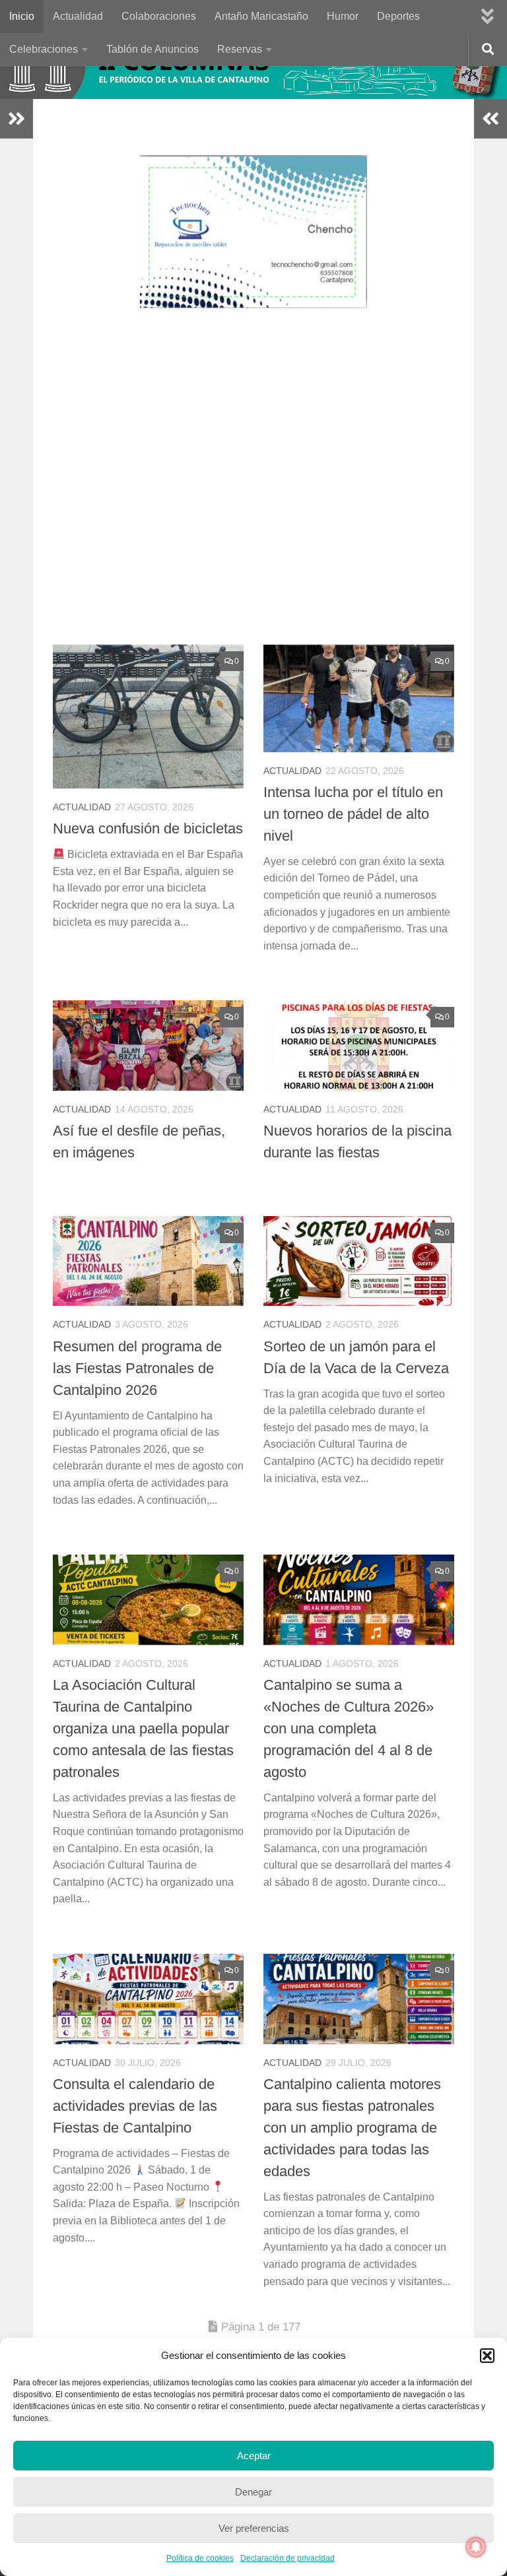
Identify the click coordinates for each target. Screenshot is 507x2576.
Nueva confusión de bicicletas (148, 828)
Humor (343, 16)
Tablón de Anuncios (152, 49)
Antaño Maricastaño (261, 16)
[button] (487, 2356)
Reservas (240, 49)
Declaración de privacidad (287, 2558)
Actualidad (78, 16)
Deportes (398, 16)
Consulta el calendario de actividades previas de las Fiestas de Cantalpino (135, 2106)
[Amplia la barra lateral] (17, 119)
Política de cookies (200, 2558)
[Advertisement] (263, 486)
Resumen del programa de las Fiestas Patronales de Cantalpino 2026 (137, 1368)
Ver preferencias (254, 2528)
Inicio (22, 16)
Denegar (253, 2492)
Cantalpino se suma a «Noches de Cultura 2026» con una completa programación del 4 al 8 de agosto (349, 1728)
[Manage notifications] (476, 2547)
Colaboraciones (159, 16)
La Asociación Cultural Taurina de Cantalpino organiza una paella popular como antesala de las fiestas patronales (143, 1728)
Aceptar (254, 2456)
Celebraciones (44, 49)
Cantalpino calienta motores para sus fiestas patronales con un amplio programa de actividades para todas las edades (352, 2128)
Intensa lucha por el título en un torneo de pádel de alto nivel (353, 814)
